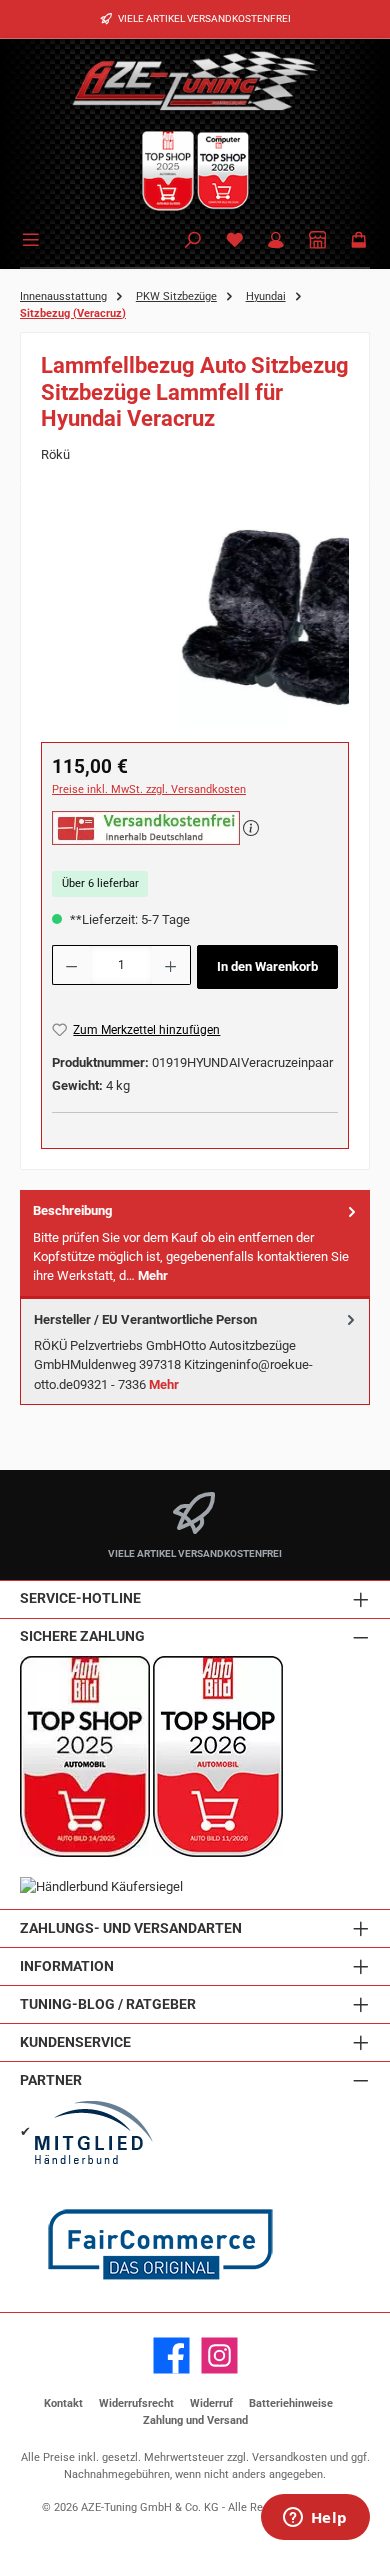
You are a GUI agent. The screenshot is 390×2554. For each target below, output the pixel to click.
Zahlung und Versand (195, 2420)
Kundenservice (75, 2042)
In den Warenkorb (267, 966)
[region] (195, 616)
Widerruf (211, 2403)
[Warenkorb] (359, 241)
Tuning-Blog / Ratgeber (108, 2004)
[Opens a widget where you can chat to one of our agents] (315, 2519)
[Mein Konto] (276, 241)
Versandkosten (289, 2457)
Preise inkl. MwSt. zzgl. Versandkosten (149, 789)
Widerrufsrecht (136, 2403)
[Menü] (34, 238)
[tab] (195, 1243)
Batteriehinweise (291, 2403)
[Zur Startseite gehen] (195, 80)
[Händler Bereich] (318, 241)
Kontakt (63, 2403)
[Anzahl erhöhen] (171, 965)
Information (67, 1966)
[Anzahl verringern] (71, 965)
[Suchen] (193, 241)
